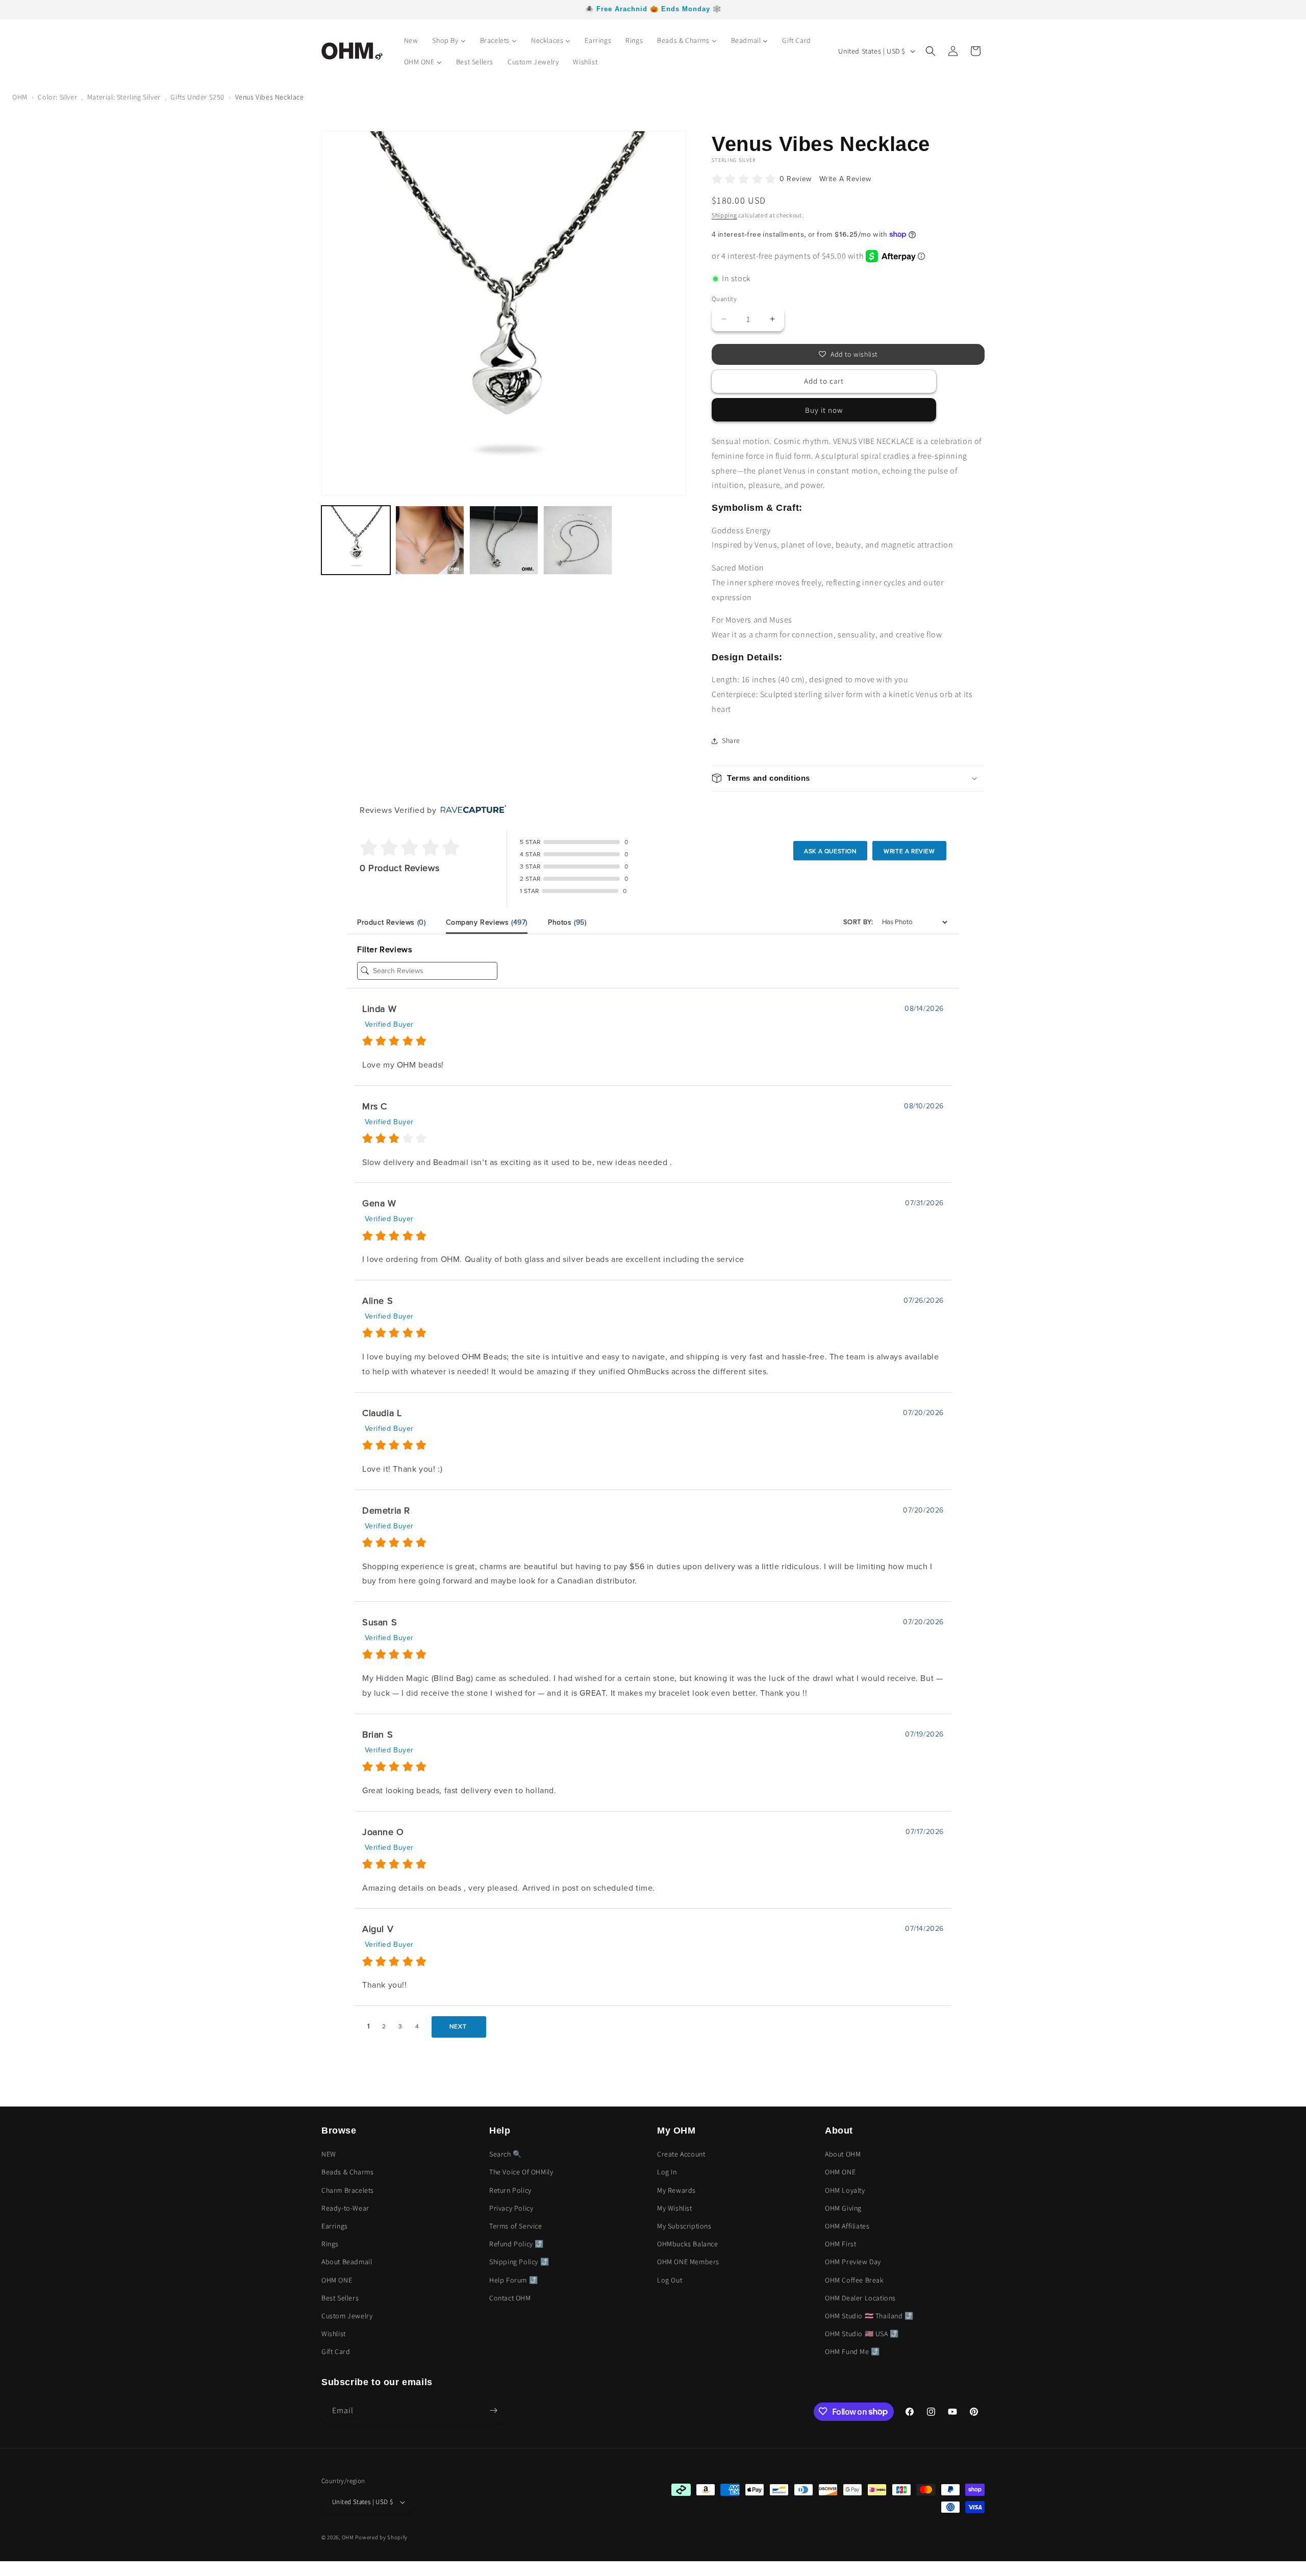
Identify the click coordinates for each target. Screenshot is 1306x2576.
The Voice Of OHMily (521, 2172)
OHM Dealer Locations (860, 2298)
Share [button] (731, 740)
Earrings (335, 2226)
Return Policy (510, 2190)
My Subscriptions (684, 2226)
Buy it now (824, 410)
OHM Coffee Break (855, 2280)
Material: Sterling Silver (124, 97)
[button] (931, 51)
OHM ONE (337, 2280)
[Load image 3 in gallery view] (504, 540)
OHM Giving (843, 2208)
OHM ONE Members (688, 2262)
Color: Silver (57, 97)
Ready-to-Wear (345, 2208)
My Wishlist (675, 2208)
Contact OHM (510, 2298)
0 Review (797, 179)
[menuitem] (411, 40)
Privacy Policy (511, 2208)
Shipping (724, 215)
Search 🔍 (506, 2154)
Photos (567, 922)
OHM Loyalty (845, 2190)
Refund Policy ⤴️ (517, 2244)
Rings (330, 2244)
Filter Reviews (384, 950)
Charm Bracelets (348, 2190)
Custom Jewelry (347, 2316)
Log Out (670, 2280)
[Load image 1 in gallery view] (356, 540)
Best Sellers (340, 2298)
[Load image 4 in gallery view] (578, 540)
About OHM (843, 2154)
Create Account (681, 2154)
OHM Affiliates (847, 2226)
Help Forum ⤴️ (513, 2280)
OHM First (840, 2244)
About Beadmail (347, 2262)
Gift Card (336, 2352)
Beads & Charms (347, 2172)
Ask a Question (830, 851)
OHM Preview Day (853, 2262)
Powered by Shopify (381, 2538)
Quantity (724, 299)
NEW (329, 2154)
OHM (20, 97)
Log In (667, 2172)
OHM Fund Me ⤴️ (852, 2352)
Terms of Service (516, 2226)
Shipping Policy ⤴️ (519, 2262)
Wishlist (334, 2334)
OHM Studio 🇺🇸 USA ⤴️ (862, 2334)
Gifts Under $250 (197, 97)
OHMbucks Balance (688, 2244)
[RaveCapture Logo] (471, 810)
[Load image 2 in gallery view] (430, 540)
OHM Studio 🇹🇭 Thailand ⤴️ (869, 2316)
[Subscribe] (493, 2410)
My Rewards (676, 2190)
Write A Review (845, 179)
